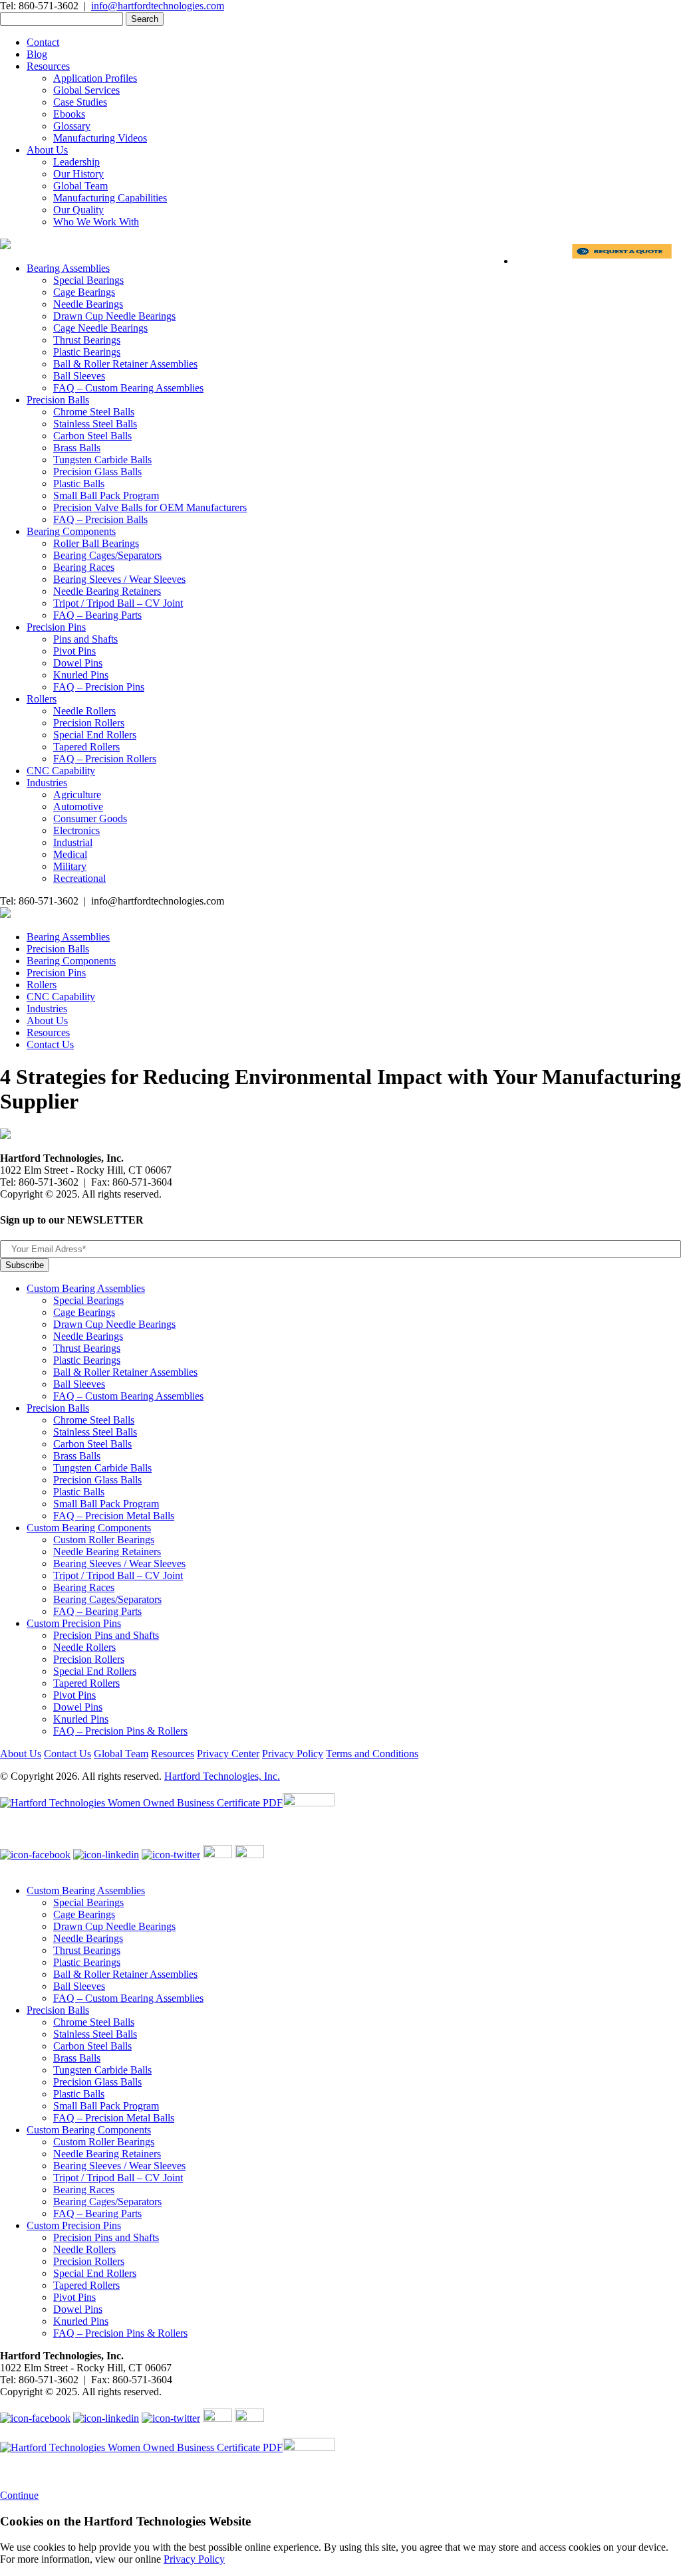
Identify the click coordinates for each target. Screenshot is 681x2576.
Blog (37, 54)
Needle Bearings (88, 304)
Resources (48, 66)
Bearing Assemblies (68, 268)
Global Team (80, 186)
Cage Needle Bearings (100, 328)
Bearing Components (71, 531)
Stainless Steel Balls (95, 424)
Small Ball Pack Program (106, 495)
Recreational (79, 878)
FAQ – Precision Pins (99, 687)
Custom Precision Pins (74, 1623)
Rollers (42, 699)
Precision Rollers (89, 723)
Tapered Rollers (86, 747)
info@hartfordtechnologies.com (158, 6)
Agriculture (77, 795)
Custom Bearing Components (89, 1528)
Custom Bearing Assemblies (86, 1288)
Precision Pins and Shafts (106, 1635)
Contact (43, 42)
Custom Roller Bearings (104, 1540)
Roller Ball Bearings (96, 543)
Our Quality (78, 210)
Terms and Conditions (372, 1754)
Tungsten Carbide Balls (102, 460)
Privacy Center (228, 1754)
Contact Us (50, 1044)
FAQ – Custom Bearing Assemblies (128, 388)
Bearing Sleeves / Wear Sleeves (119, 579)
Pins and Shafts (85, 639)
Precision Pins (56, 627)
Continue (19, 2495)
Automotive (78, 806)
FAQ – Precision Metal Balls (114, 1516)
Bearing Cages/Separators (107, 555)
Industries (47, 783)
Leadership (76, 162)
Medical (70, 854)
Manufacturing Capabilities (110, 198)
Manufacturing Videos (100, 138)
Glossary (72, 126)
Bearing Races (84, 567)
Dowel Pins (78, 663)
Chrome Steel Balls (94, 412)
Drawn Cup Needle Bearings (114, 316)
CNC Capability (61, 771)
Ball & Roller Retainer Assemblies (125, 364)
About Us (47, 150)
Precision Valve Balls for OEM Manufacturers (150, 507)
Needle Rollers (84, 711)
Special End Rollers (95, 735)
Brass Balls (77, 448)
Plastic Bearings (87, 352)
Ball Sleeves (79, 376)
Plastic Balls (79, 483)
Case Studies (80, 102)
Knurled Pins (81, 675)
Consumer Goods (90, 818)
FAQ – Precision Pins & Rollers (120, 1731)
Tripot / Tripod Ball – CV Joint (118, 603)
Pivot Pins (74, 651)
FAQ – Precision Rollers (105, 759)
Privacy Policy (293, 1754)
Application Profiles (95, 78)
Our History (78, 174)
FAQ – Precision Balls (100, 519)
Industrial (73, 842)
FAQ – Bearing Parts (97, 615)
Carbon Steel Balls (92, 436)
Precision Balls (58, 400)
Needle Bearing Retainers (107, 591)
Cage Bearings (84, 292)
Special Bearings (88, 280)
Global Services (86, 90)
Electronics (76, 830)
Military (70, 866)
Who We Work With (96, 222)
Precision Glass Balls (97, 472)
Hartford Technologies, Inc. (222, 1776)
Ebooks (69, 114)
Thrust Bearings (87, 340)
